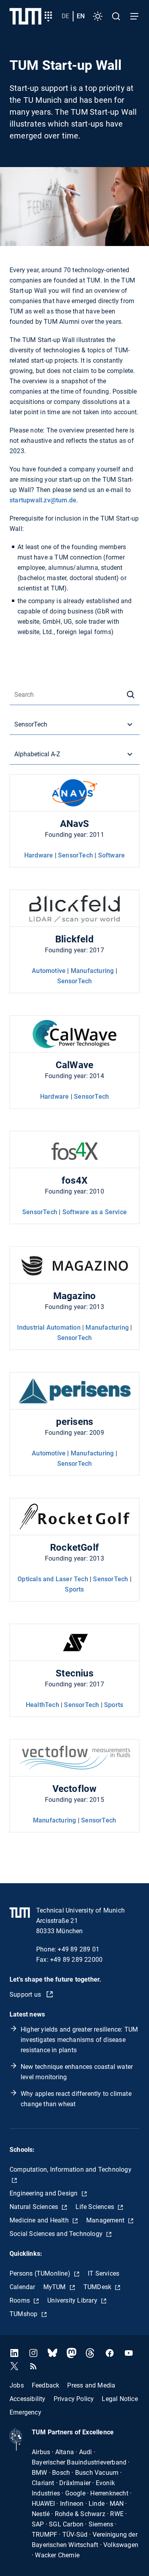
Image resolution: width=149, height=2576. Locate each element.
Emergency (25, 2412)
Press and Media (91, 2385)
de (65, 16)
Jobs (17, 2385)
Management (106, 2220)
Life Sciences (96, 2207)
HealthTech (43, 1705)
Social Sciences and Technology (57, 2234)
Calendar (22, 2287)
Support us (26, 1994)
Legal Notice (120, 2398)
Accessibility (28, 2398)
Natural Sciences (35, 2207)
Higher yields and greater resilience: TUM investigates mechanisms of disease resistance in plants (79, 2040)
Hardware (39, 855)
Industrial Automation (49, 1327)
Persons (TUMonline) (41, 2273)
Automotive (49, 971)
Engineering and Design (45, 2193)
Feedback (46, 2385)
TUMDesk (98, 2287)
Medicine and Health (40, 2220)
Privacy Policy (74, 2398)
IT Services (104, 2273)
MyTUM (55, 2287)
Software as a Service (95, 1212)
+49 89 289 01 (78, 1949)
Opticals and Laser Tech (53, 1579)
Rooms (20, 2300)
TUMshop (24, 2314)
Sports (74, 1589)
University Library (73, 2300)
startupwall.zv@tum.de (43, 500)
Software (112, 855)
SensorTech (75, 855)
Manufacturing (92, 971)
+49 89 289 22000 (76, 1960)
